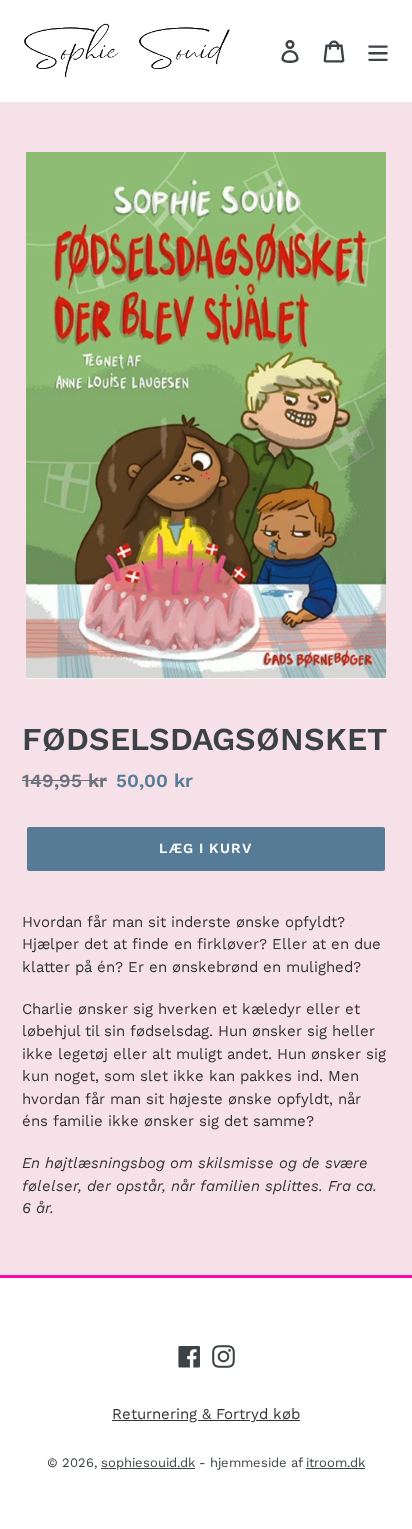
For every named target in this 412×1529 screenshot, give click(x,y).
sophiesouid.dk (148, 1462)
